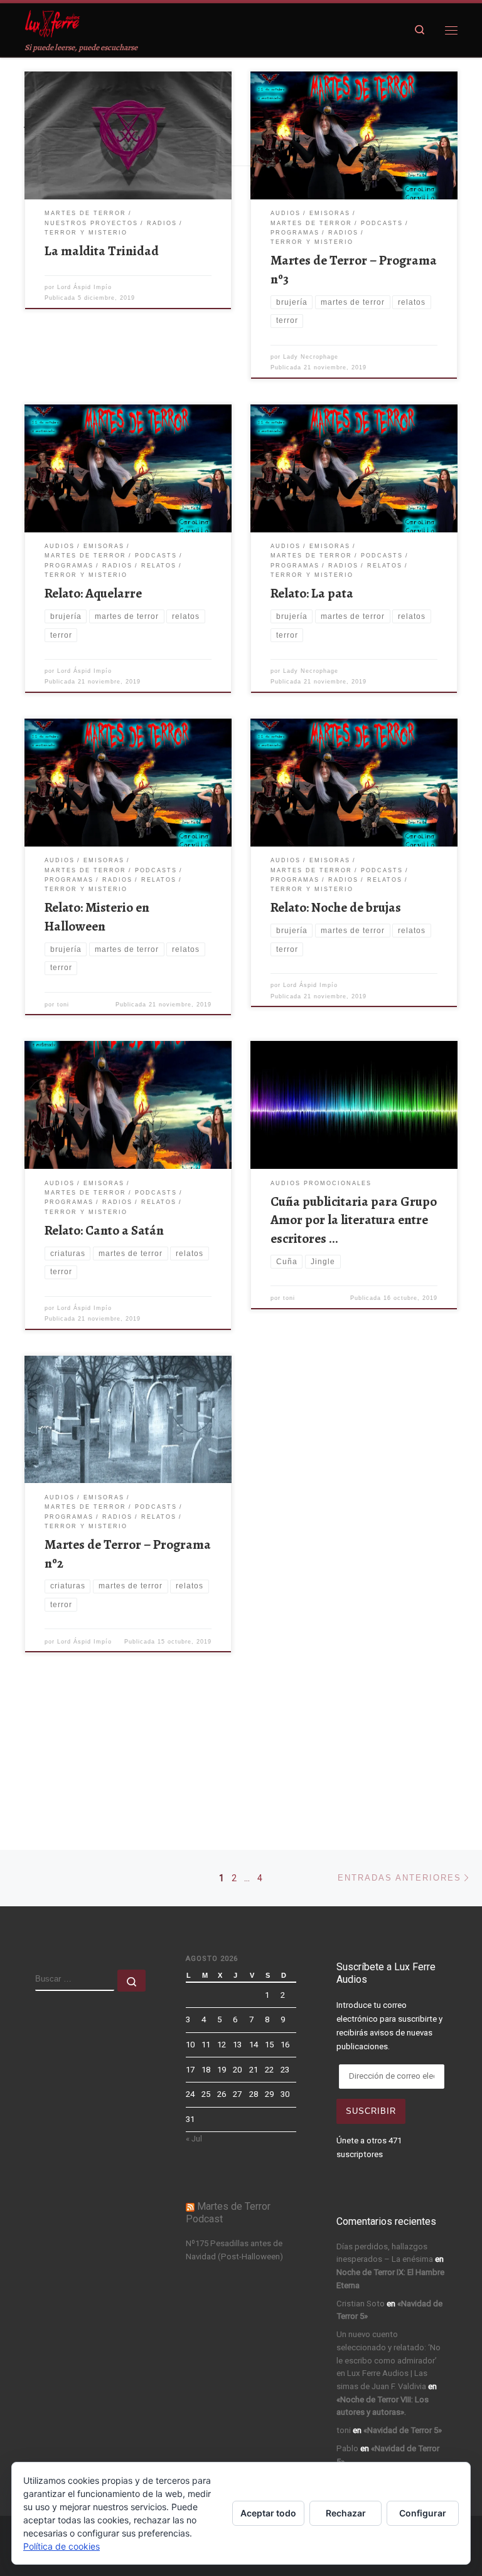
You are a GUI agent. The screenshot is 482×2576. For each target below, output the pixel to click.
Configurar (423, 2513)
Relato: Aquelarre (93, 593)
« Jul (194, 2139)
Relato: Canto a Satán (104, 1230)
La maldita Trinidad (102, 251)
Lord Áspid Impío (84, 287)
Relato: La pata (312, 593)
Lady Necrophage (311, 357)
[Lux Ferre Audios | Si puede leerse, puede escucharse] (52, 22)
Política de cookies (62, 2546)
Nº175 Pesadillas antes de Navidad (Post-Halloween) (234, 2250)
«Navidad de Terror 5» (403, 2430)
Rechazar (346, 2513)
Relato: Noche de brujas (336, 907)
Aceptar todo (268, 2513)
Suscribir (371, 2111)
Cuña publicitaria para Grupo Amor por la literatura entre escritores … (354, 1220)
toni (63, 1005)
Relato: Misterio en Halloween (97, 917)
